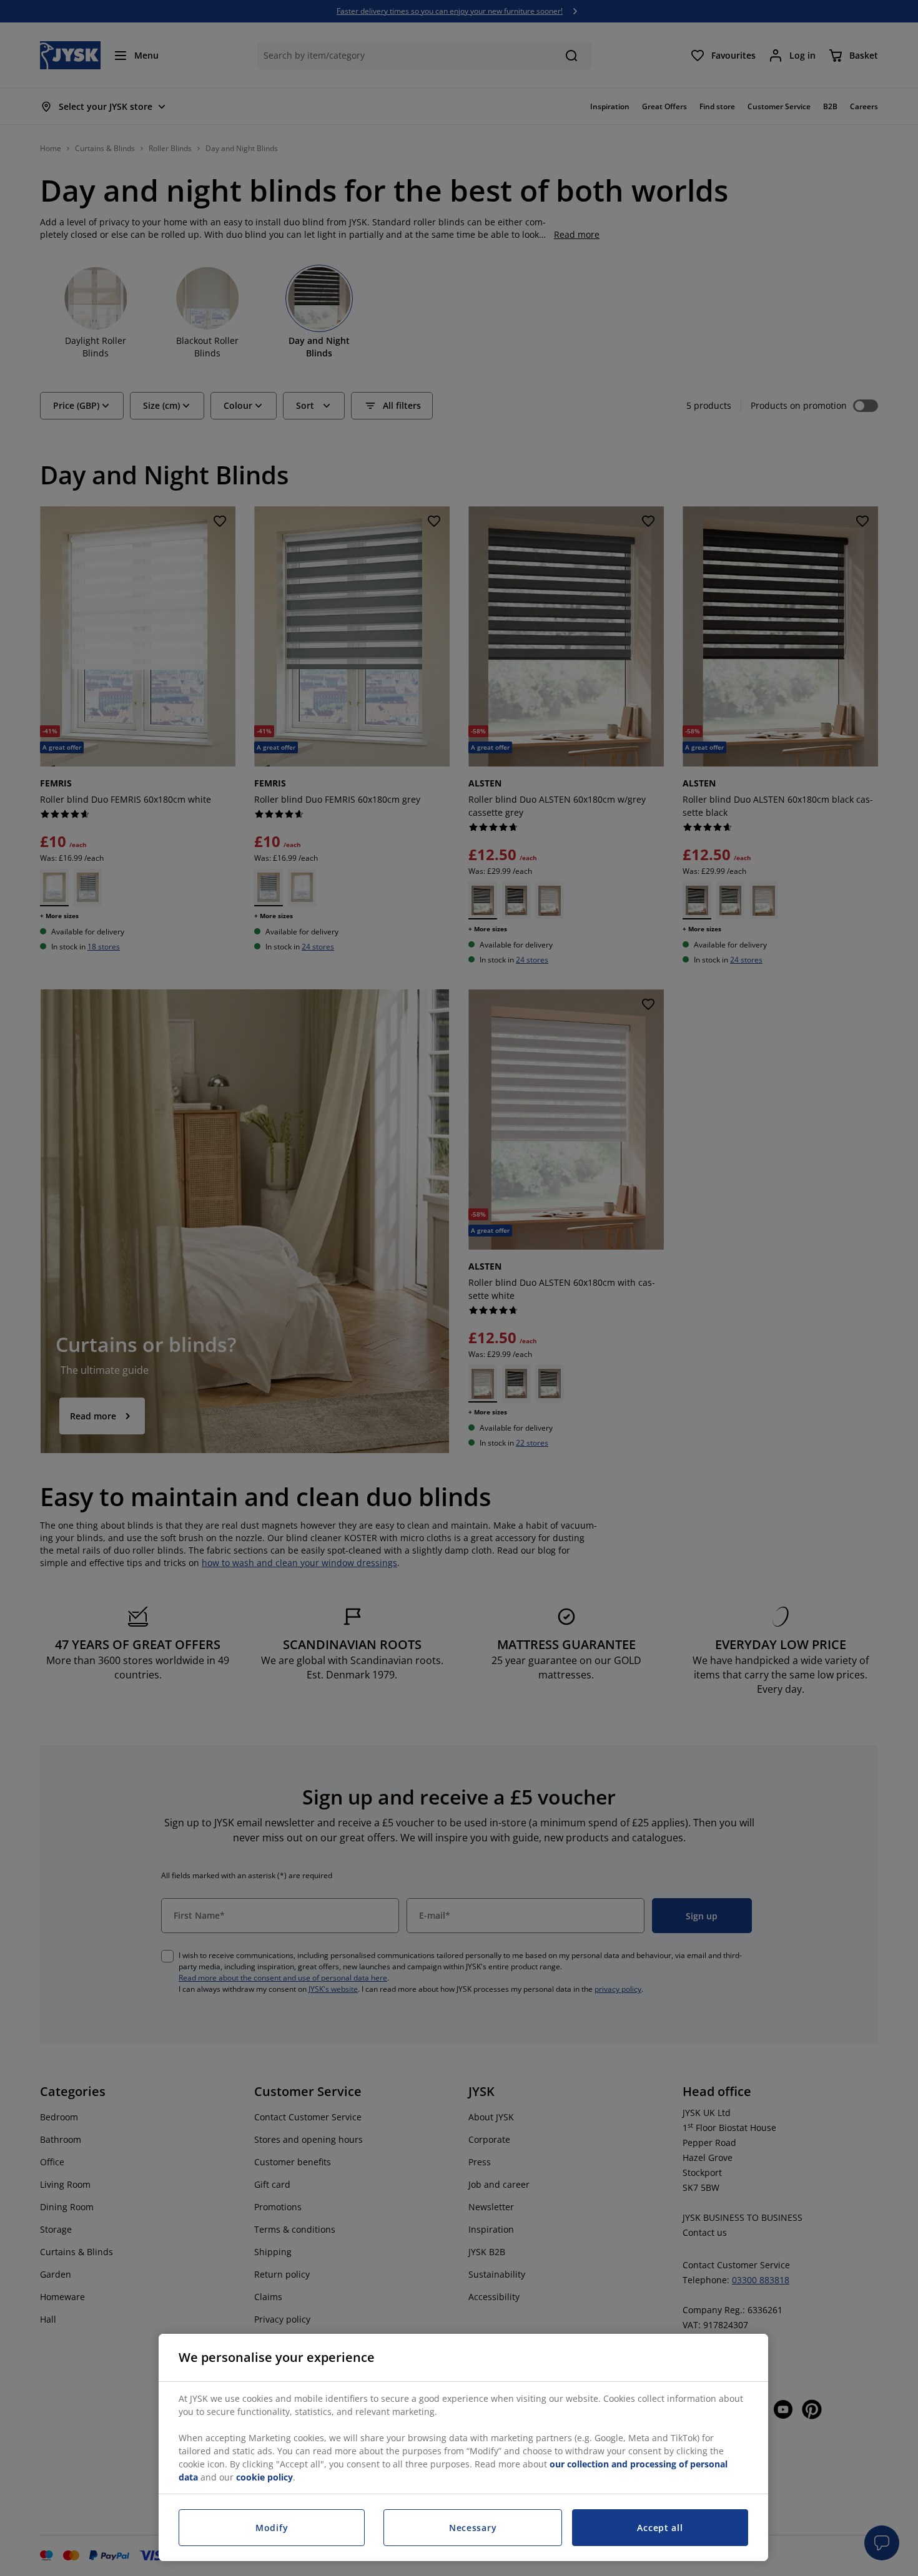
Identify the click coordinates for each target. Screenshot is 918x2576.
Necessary (473, 2528)
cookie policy (264, 2477)
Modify (272, 2528)
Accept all (660, 2528)
